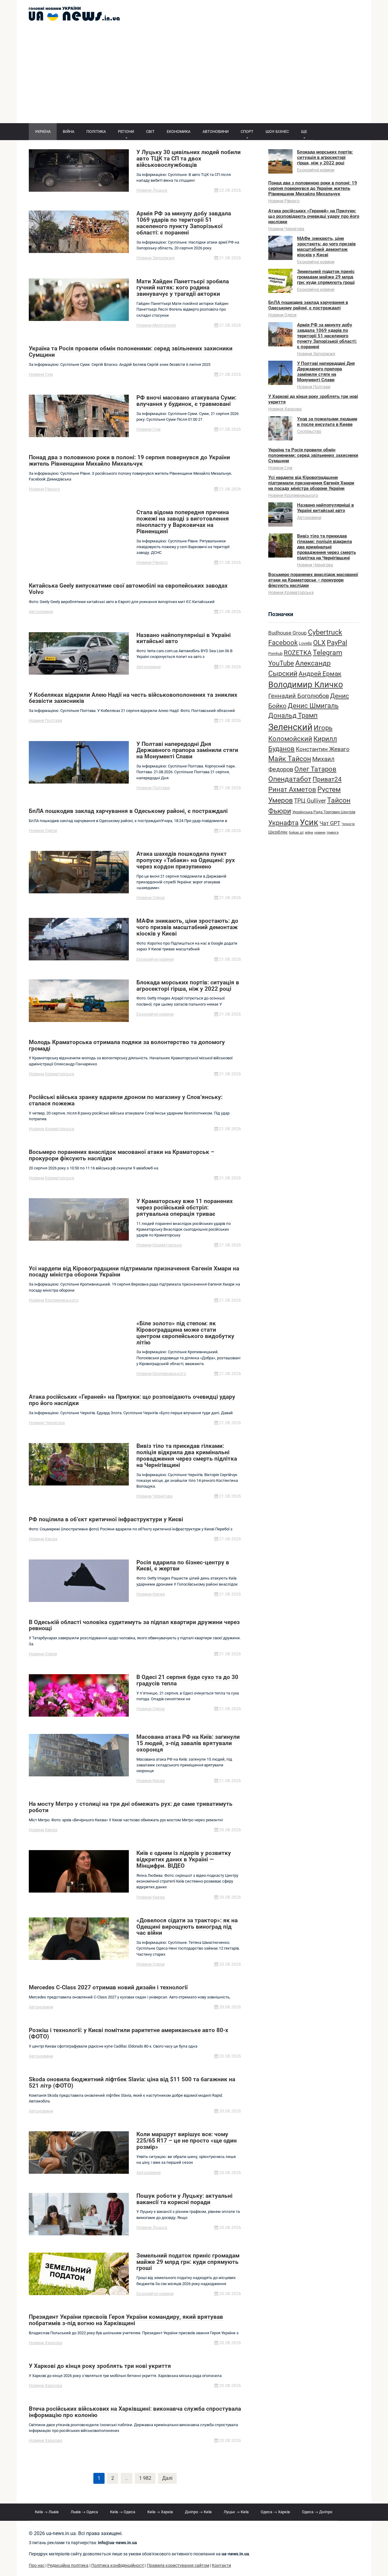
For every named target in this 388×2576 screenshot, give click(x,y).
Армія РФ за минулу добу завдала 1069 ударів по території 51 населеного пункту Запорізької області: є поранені (327, 336)
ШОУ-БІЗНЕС (277, 131)
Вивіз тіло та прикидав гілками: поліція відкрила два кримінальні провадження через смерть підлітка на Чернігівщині (326, 547)
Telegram (328, 653)
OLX (319, 642)
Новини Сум (41, 374)
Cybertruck (325, 632)
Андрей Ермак (320, 674)
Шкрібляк (278, 832)
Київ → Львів (47, 2512)
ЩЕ (304, 131)
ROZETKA (298, 653)
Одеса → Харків (275, 2512)
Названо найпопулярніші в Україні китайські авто (325, 508)
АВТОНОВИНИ (216, 131)
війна (309, 833)
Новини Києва (43, 1539)
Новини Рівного (44, 489)
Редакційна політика (68, 2566)
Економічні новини (155, 959)
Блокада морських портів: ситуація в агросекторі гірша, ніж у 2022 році (325, 157)
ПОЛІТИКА (96, 131)
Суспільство (309, 431)
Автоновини (41, 612)
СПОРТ (247, 131)
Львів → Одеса (84, 2512)
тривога (333, 833)
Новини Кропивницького (54, 1300)
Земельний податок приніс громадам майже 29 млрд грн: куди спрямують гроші (326, 277)
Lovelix (305, 644)
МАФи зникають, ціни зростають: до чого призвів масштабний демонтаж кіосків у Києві (326, 247)
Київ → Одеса (123, 2512)
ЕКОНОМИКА (179, 131)
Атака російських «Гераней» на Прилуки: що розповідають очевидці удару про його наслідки (314, 216)
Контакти (221, 2566)
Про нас (37, 2566)
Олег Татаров (315, 769)
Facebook (283, 642)
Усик (309, 822)
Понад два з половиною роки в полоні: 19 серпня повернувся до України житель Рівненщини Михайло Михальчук (313, 188)
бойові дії (296, 833)
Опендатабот (290, 779)
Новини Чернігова (47, 1423)
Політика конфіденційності (118, 2566)
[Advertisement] (194, 78)
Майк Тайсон (290, 759)
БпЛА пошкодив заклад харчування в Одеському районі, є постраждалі (308, 305)
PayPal (337, 642)
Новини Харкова (45, 2343)
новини (320, 833)
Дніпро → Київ (198, 2512)
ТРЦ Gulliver (310, 801)
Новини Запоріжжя (156, 258)
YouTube (281, 663)
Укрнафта (283, 823)
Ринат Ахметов (292, 789)
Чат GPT (330, 823)
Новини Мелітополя (156, 325)
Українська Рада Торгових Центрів (324, 812)
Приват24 (327, 779)
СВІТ (150, 131)
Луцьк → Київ (236, 2512)
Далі (167, 2478)
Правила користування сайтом (178, 2566)
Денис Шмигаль (313, 706)
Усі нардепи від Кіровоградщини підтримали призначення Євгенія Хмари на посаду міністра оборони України (311, 483)
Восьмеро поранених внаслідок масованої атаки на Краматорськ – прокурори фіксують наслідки (313, 580)
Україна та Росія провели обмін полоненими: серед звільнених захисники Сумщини (313, 455)
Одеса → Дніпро (317, 2512)
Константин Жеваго (323, 749)
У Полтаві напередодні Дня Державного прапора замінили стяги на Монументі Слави (326, 372)
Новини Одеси (43, 831)
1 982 (145, 2478)
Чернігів (348, 824)
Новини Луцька (152, 190)
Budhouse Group (288, 633)
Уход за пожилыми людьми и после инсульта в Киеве (327, 422)
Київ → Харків (160, 2512)
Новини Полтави (45, 720)
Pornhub (275, 654)
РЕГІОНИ (126, 131)
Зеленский (290, 727)
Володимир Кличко (306, 685)
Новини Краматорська (52, 1074)
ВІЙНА (69, 131)
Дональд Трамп (293, 715)
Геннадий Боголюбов (299, 696)
